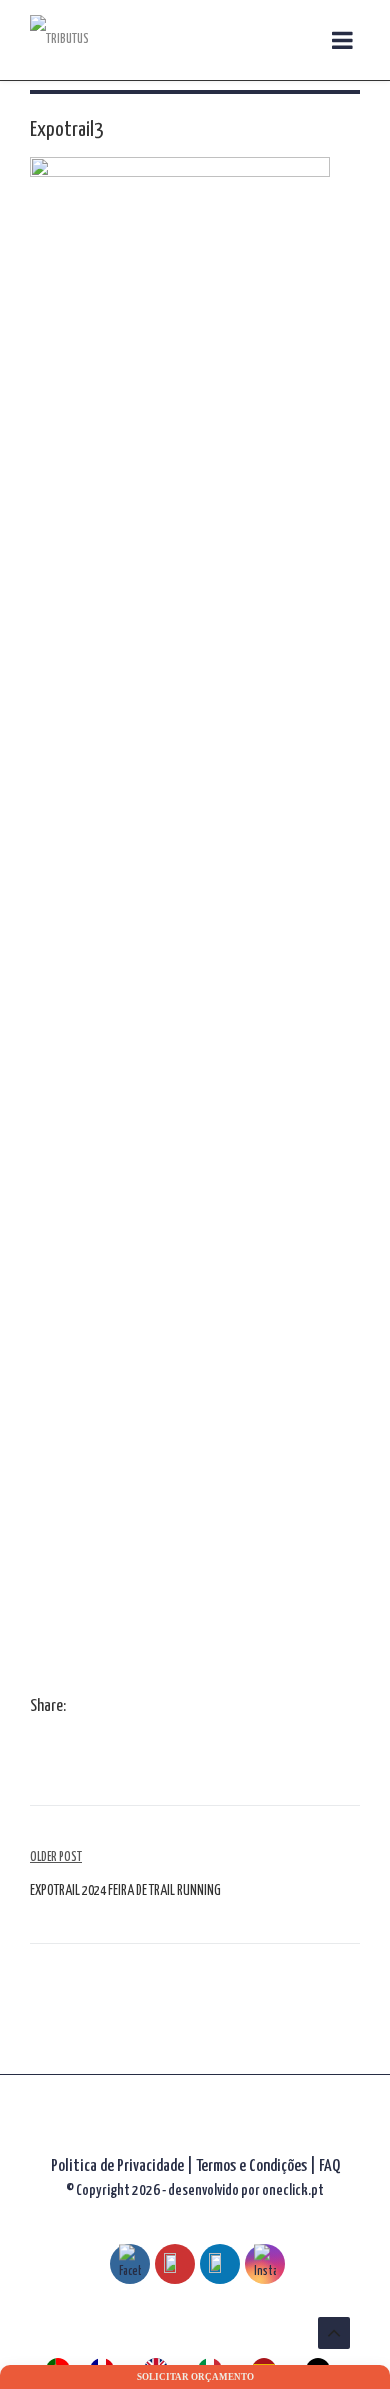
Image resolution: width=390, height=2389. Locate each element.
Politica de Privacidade (117, 2166)
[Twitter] (100, 1708)
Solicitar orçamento (195, 2377)
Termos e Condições (253, 2166)
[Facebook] (80, 1708)
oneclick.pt (293, 2190)
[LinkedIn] (120, 1708)
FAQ (329, 2166)
